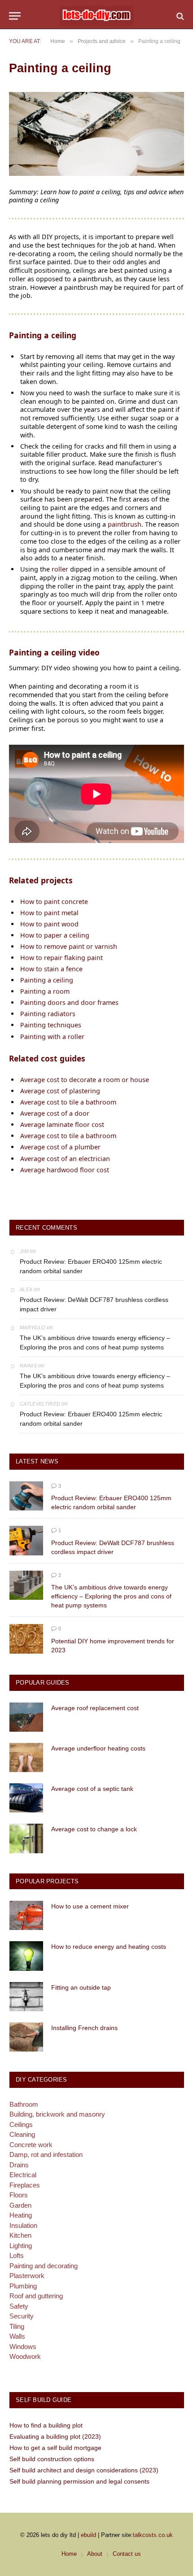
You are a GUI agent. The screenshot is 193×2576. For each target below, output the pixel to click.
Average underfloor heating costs (98, 1748)
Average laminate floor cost (62, 1124)
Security (22, 2316)
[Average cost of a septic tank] (26, 1798)
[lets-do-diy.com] (96, 16)
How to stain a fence (51, 969)
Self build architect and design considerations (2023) (84, 2470)
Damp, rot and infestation (46, 2155)
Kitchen (20, 2235)
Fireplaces (25, 2185)
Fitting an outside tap (81, 1987)
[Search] (179, 16)
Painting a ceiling (47, 980)
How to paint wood (49, 924)
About (95, 2554)
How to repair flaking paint (61, 958)
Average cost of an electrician (65, 1159)
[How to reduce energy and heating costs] (26, 1956)
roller (60, 569)
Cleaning (22, 2134)
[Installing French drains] (26, 2037)
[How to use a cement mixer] (26, 1915)
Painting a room (45, 991)
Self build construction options (52, 2459)
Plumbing (23, 2286)
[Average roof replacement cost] (26, 1717)
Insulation (23, 2225)
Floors (19, 2195)
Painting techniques (51, 1025)
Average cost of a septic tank (92, 1789)
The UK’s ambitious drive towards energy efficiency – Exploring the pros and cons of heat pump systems (95, 1343)
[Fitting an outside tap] (26, 1997)
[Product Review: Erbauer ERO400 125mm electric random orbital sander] (26, 1496)
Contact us (127, 2554)
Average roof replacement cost (95, 1708)
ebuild (88, 2535)
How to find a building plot (46, 2425)
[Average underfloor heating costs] (26, 1757)
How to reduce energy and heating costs (109, 1947)
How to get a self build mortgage (55, 2448)
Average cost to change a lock (94, 1829)
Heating (21, 2215)
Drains (19, 2165)
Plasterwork (27, 2276)
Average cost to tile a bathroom (68, 1102)
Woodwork (25, 2356)
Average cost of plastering (60, 1091)
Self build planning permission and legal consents (79, 2481)
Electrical (23, 2175)
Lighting (21, 2246)
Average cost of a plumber (60, 1147)
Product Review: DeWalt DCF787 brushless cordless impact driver (94, 1304)
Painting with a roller (52, 1037)
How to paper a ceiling (55, 935)
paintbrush (125, 524)
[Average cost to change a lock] (26, 1838)
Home (69, 2554)
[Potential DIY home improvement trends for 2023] (26, 1639)
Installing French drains (84, 2028)
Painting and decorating (44, 2266)
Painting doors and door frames (69, 1002)
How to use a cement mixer (90, 1906)
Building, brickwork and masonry (57, 2114)
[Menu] (15, 16)
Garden (20, 2205)
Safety (19, 2306)
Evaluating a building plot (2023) (55, 2436)
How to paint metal (49, 913)
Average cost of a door (55, 1113)
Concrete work (31, 2145)
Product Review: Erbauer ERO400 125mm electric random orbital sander (91, 1266)
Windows (23, 2347)
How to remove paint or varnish (69, 946)
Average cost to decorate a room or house (85, 1080)
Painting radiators (48, 1014)
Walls (17, 2336)
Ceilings (21, 2124)
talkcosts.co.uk (153, 2535)
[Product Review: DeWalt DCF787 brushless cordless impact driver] (26, 1540)
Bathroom (24, 2104)
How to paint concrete (54, 902)
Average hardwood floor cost (65, 1170)
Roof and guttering (36, 2296)
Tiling (17, 2326)
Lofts (17, 2255)
